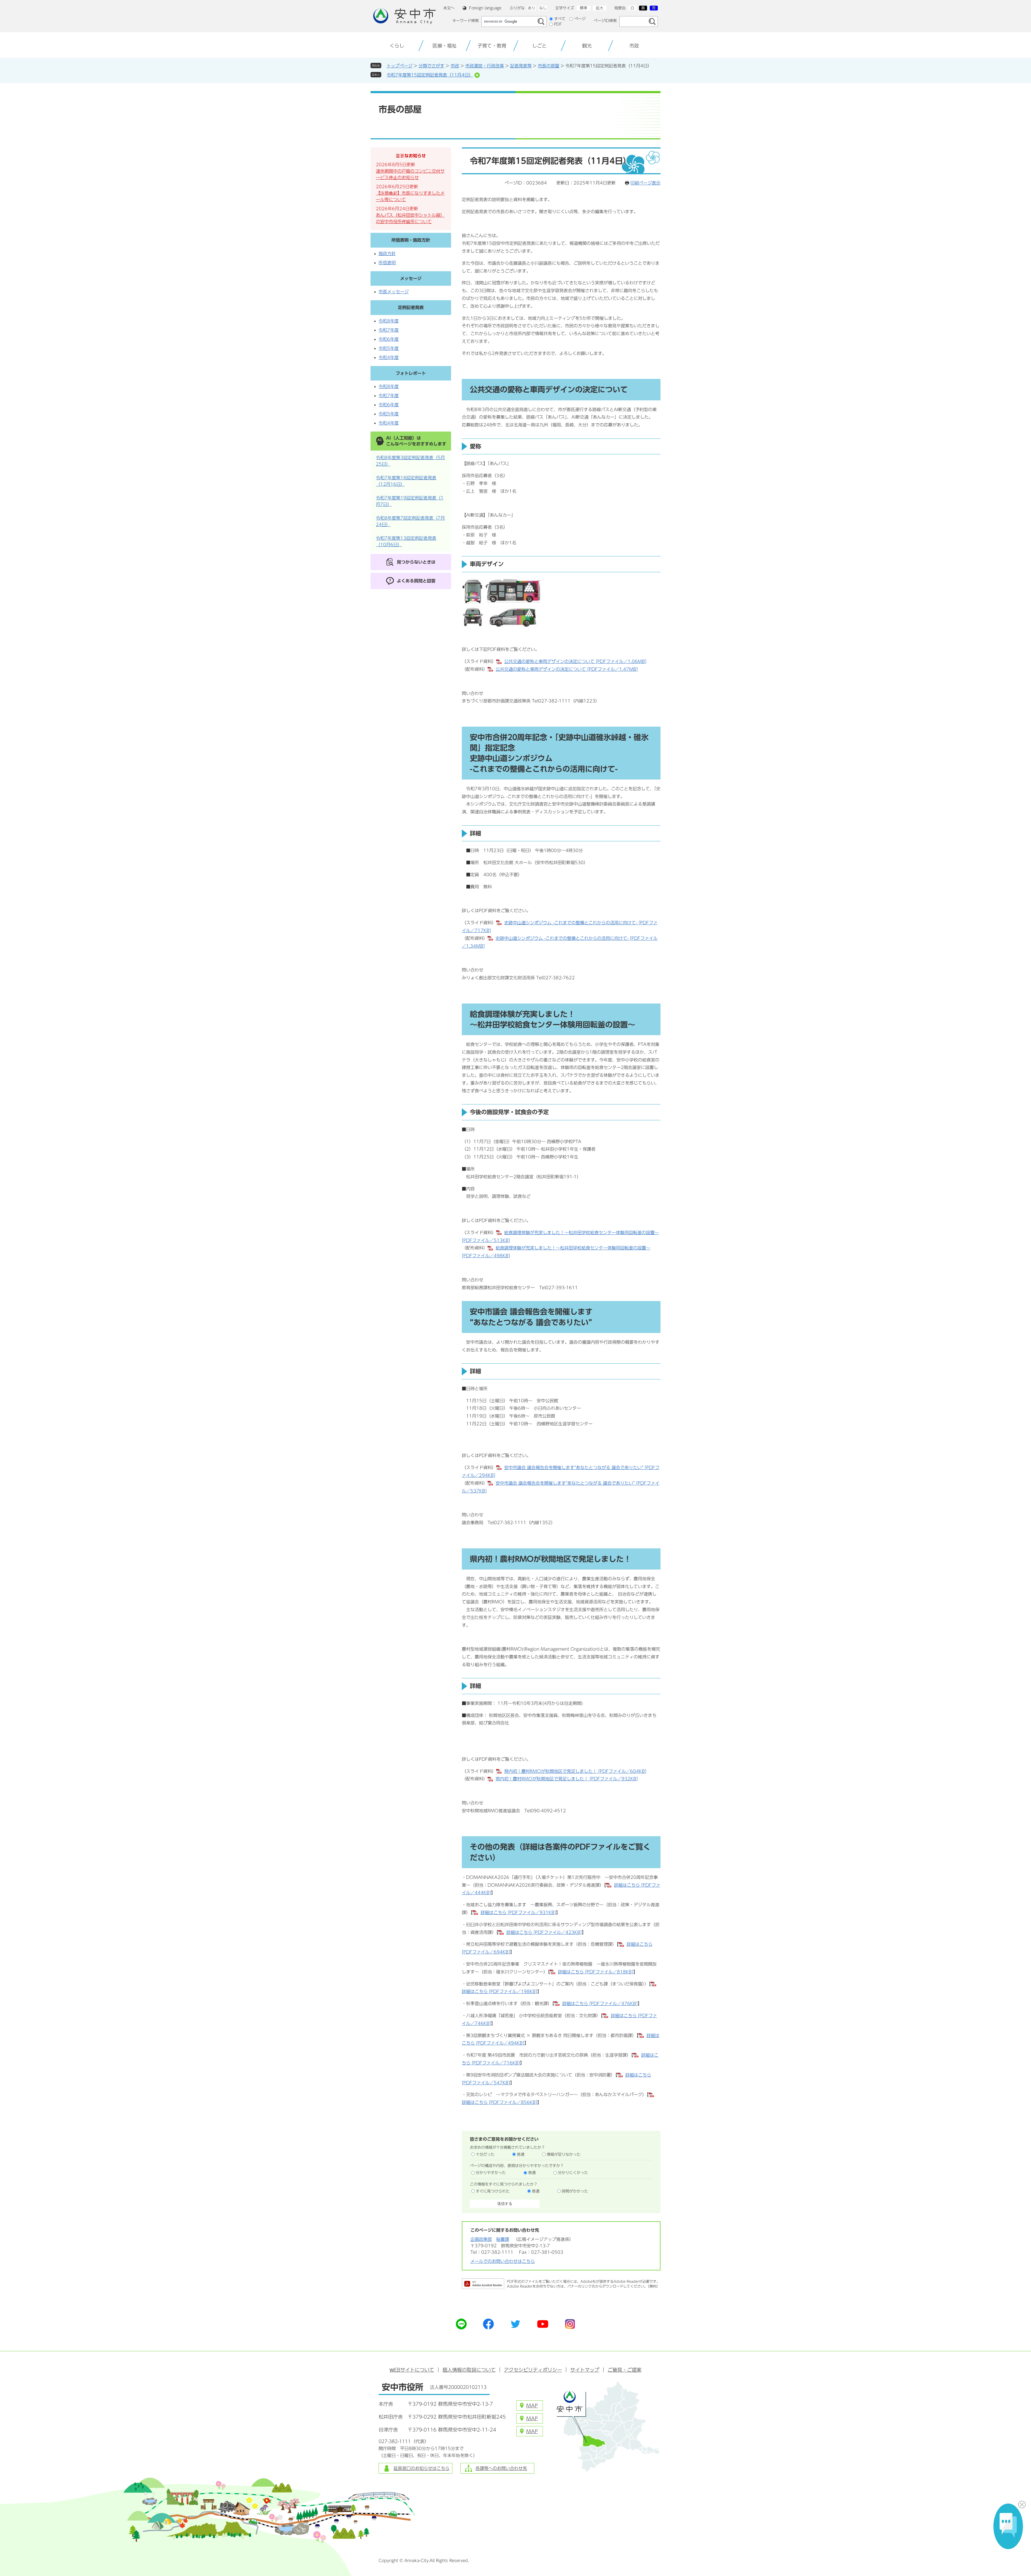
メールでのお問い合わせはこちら (503, 2261)
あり (532, 8)
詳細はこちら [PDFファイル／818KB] (596, 1972)
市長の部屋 (549, 66)
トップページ (400, 66)
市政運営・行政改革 (485, 66)
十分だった (485, 2154)
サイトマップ (585, 2370)
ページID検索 (605, 21)
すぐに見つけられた (493, 2191)
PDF (558, 24)
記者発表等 (521, 66)
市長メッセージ (394, 292)
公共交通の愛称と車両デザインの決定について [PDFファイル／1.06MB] (575, 661)
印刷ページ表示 (645, 183)
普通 (521, 2154)
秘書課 (503, 2239)
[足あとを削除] (477, 75)
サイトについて (412, 2370)
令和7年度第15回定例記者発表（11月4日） (430, 75)
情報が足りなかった (564, 2154)
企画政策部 (481, 2239)
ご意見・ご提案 (625, 2370)
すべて (560, 19)
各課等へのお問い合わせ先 (501, 2468)
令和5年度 (389, 348)
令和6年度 (389, 339)
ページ (580, 19)
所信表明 (387, 263)
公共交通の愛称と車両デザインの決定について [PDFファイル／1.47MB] (567, 669)
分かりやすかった (491, 2173)
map (532, 2405)
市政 (455, 66)
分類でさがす (431, 66)
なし (543, 8)
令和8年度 (389, 321)
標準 (583, 8)
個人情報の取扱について (469, 2370)
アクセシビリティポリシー (533, 2370)
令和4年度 (389, 357)
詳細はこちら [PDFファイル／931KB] (518, 1912)
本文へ (449, 8)
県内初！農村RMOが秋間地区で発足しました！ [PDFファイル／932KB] (567, 1779)
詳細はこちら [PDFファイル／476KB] (600, 2003)
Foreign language (485, 8)
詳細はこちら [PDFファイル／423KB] (544, 1932)
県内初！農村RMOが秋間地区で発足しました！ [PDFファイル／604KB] (575, 1771)
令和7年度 (389, 330)
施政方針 (387, 253)
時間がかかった (575, 2191)
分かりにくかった (573, 2173)
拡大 (600, 8)
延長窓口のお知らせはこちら (422, 2468)
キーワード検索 (466, 21)
